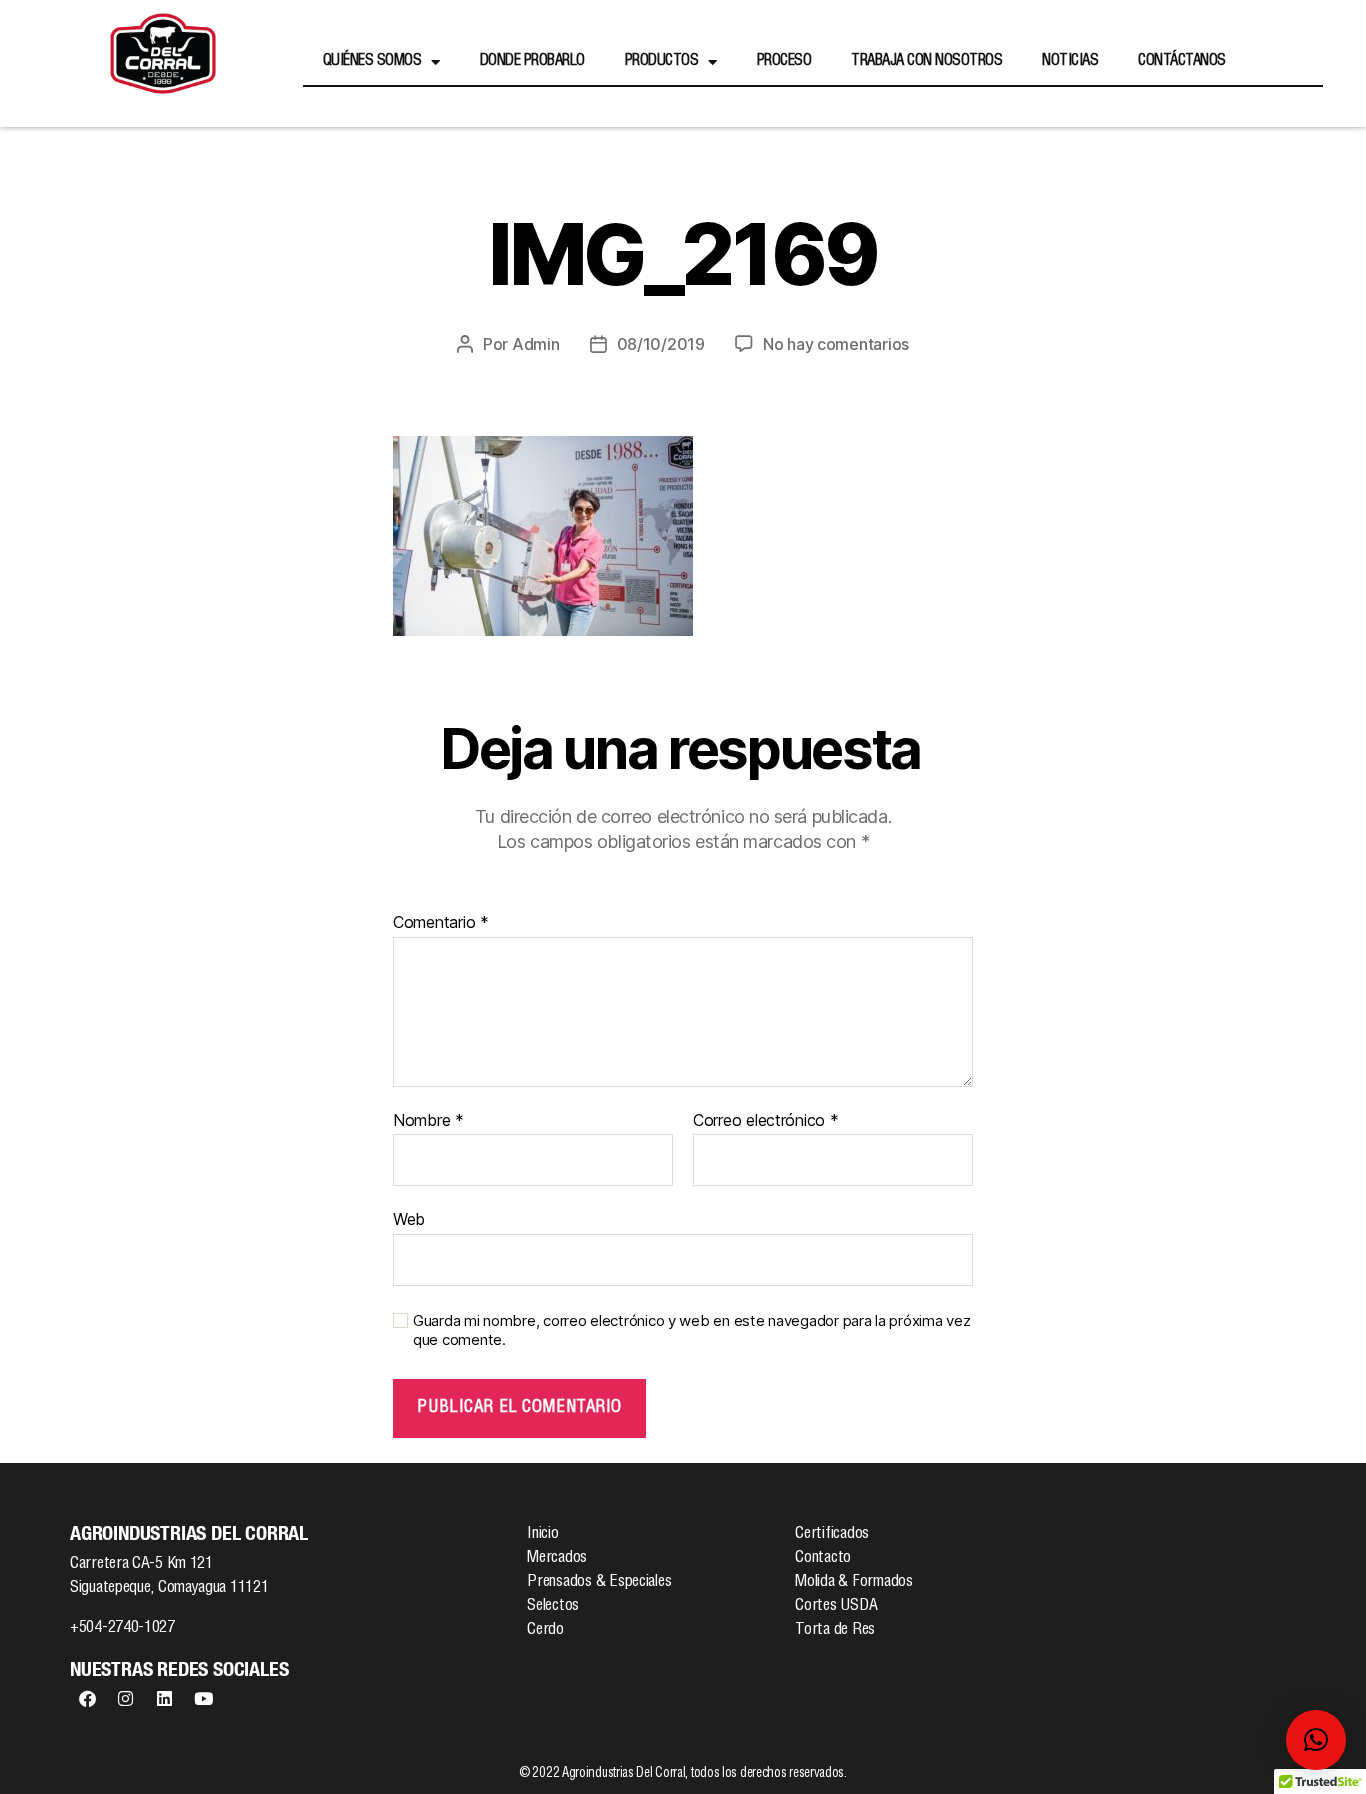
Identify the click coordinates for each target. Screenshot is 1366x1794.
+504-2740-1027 (122, 1629)
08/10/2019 (661, 344)
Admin (536, 344)
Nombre (428, 1121)
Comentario (441, 923)
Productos (662, 61)
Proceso (784, 61)
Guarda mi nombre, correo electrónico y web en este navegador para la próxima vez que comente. (691, 1330)
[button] (1316, 1740)
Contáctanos (1182, 61)
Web (409, 1219)
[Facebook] (87, 1698)
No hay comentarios (836, 344)
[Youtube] (203, 1698)
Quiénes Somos (372, 61)
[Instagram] (126, 1698)
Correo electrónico (766, 1121)
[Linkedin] (164, 1698)
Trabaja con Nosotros (926, 61)
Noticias (1070, 61)
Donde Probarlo (532, 61)
